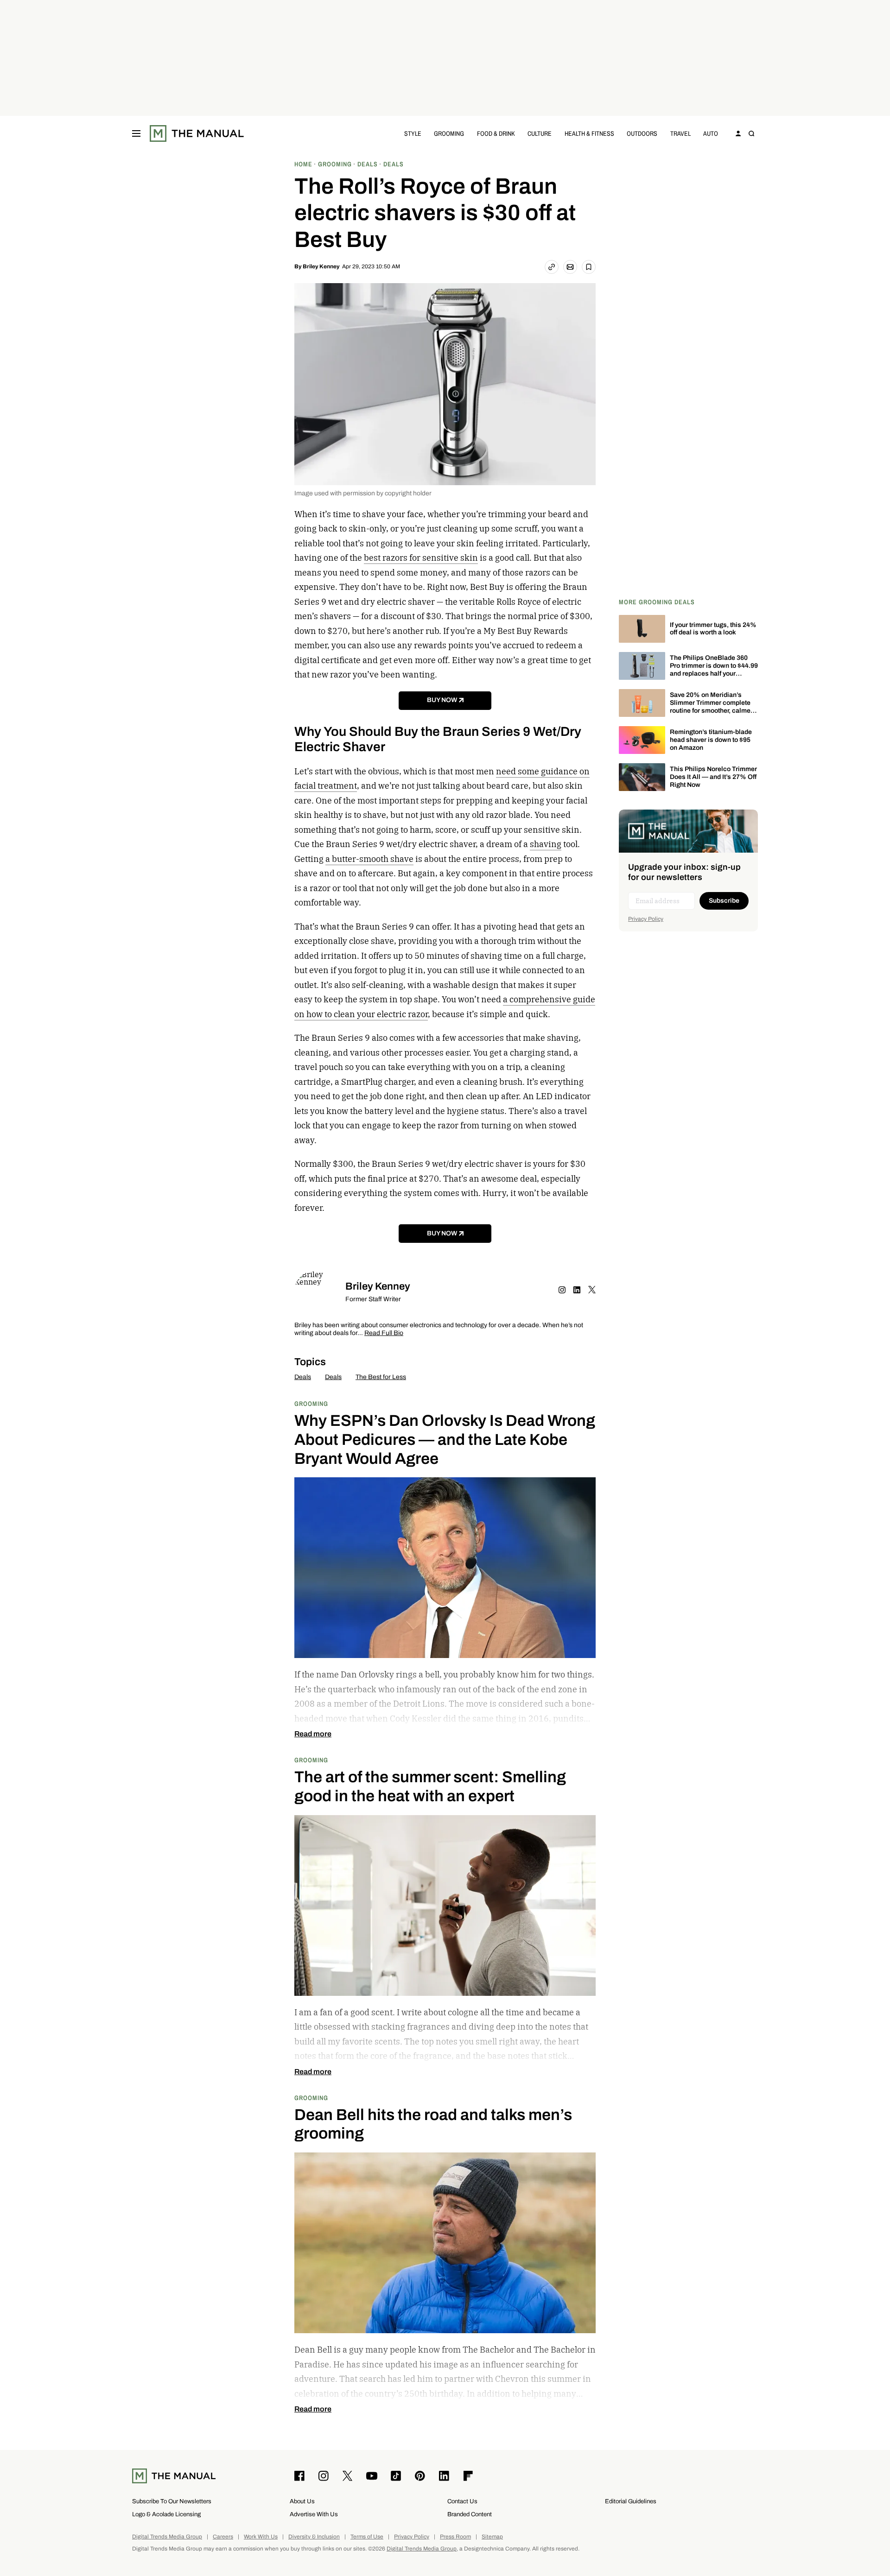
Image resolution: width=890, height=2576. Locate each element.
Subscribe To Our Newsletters (172, 2501)
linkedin (577, 1290)
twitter (592, 1290)
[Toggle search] (751, 133)
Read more (313, 1734)
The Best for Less (381, 1377)
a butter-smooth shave (369, 859)
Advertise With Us (314, 2514)
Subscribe (724, 901)
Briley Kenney (321, 266)
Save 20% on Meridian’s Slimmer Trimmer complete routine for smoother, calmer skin (711, 706)
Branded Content (470, 2514)
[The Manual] (197, 133)
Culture (540, 133)
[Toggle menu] (136, 133)
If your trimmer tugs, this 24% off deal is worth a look (713, 629)
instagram (562, 1290)
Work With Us (261, 2537)
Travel (680, 133)
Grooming (449, 133)
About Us (302, 2501)
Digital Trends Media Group (167, 2537)
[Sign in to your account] (738, 133)
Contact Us (462, 2501)
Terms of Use (367, 2537)
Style (413, 133)
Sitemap (492, 2537)
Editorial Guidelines (631, 2501)
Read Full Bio (384, 1333)
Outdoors (642, 133)
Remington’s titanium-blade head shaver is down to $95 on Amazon (711, 740)
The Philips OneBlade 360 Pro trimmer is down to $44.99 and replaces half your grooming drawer (714, 669)
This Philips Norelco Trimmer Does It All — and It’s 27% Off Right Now (713, 777)
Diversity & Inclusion (314, 2537)
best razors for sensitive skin (421, 558)
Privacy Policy (646, 919)
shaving (546, 844)
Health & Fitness (589, 133)
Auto (711, 133)
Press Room (455, 2537)
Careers (223, 2537)
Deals (303, 1377)
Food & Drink (496, 133)
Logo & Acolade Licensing (166, 2514)
